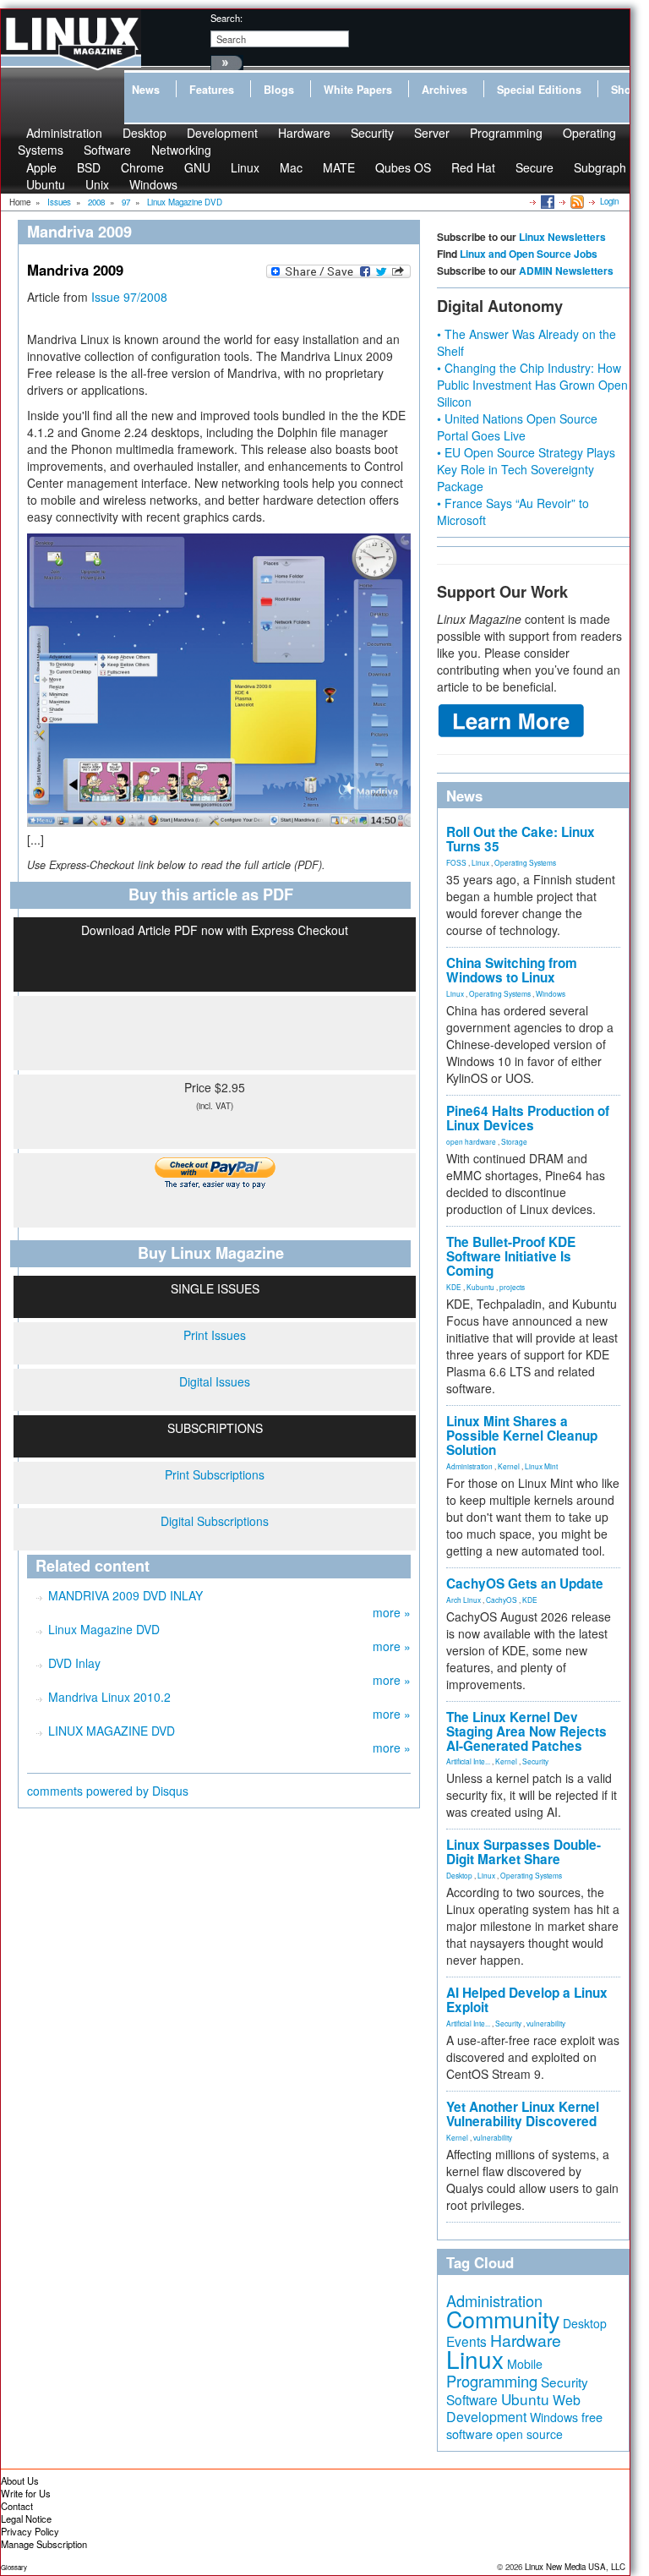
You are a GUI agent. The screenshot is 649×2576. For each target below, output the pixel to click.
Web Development (513, 2408)
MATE (339, 167)
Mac (291, 167)
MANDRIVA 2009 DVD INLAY (125, 1595)
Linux (245, 167)
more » (392, 1612)
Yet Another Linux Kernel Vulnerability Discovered (523, 2114)
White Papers (358, 90)
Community (503, 2319)
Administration (469, 1466)
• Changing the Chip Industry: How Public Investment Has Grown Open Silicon (532, 385)
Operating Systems (525, 862)
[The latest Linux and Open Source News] (576, 201)
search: (226, 18)
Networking (181, 150)
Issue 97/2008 (129, 297)
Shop (624, 90)
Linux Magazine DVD (104, 1629)
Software (107, 150)
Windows (153, 184)
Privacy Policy (30, 2531)
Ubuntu (46, 184)
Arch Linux (464, 1600)
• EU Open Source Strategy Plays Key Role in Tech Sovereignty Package (526, 469)
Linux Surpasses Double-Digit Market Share (524, 1852)
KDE (454, 1287)
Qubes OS (403, 167)
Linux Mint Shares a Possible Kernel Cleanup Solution (522, 1436)
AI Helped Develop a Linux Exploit (527, 2000)
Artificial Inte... (468, 1761)
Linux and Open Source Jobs (529, 254)
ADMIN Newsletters (566, 271)
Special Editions (539, 90)
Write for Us (26, 2493)
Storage (514, 1141)
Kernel (509, 1466)
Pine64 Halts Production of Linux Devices (528, 1118)
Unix (97, 184)
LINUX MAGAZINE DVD (112, 1731)
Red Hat (473, 167)
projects (512, 1287)
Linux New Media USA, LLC (575, 2567)
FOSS (456, 862)
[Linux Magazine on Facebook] (546, 201)
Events (466, 2341)
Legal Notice (26, 2519)
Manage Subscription (44, 2544)
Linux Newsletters (562, 237)
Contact (17, 2506)
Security (372, 133)
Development (222, 133)
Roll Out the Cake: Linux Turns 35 (521, 839)
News (146, 90)
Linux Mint (541, 1466)
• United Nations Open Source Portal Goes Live (517, 427)
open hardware (471, 1141)
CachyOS (502, 1600)
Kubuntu (480, 1287)
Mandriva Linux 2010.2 (109, 1697)
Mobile (525, 2364)
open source (529, 2434)
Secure (534, 167)
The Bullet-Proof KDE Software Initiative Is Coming (511, 1256)
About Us (20, 2480)
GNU (197, 167)
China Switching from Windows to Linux (512, 970)
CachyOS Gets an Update (525, 1583)
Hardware (304, 133)
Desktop (459, 1875)
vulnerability (546, 2023)
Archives (444, 90)
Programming (506, 133)
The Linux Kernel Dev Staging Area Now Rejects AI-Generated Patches (526, 1731)
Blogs (279, 90)
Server (432, 133)
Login (609, 201)
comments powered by (108, 1791)
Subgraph (600, 167)
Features (212, 90)
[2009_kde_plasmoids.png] (219, 680)
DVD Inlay (74, 1663)
